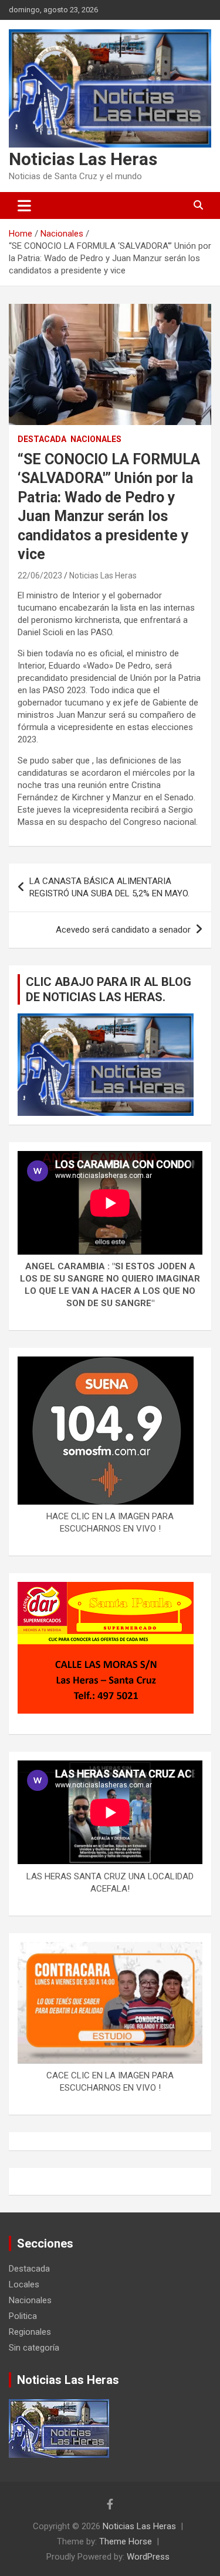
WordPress (148, 2557)
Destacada (42, 439)
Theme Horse (126, 2541)
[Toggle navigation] (24, 205)
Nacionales (96, 439)
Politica (23, 2316)
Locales (24, 2284)
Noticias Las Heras (83, 159)
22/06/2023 (40, 576)
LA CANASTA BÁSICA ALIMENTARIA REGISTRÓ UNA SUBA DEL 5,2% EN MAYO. (109, 887)
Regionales (30, 2332)
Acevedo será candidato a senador (123, 930)
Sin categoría (34, 2348)
